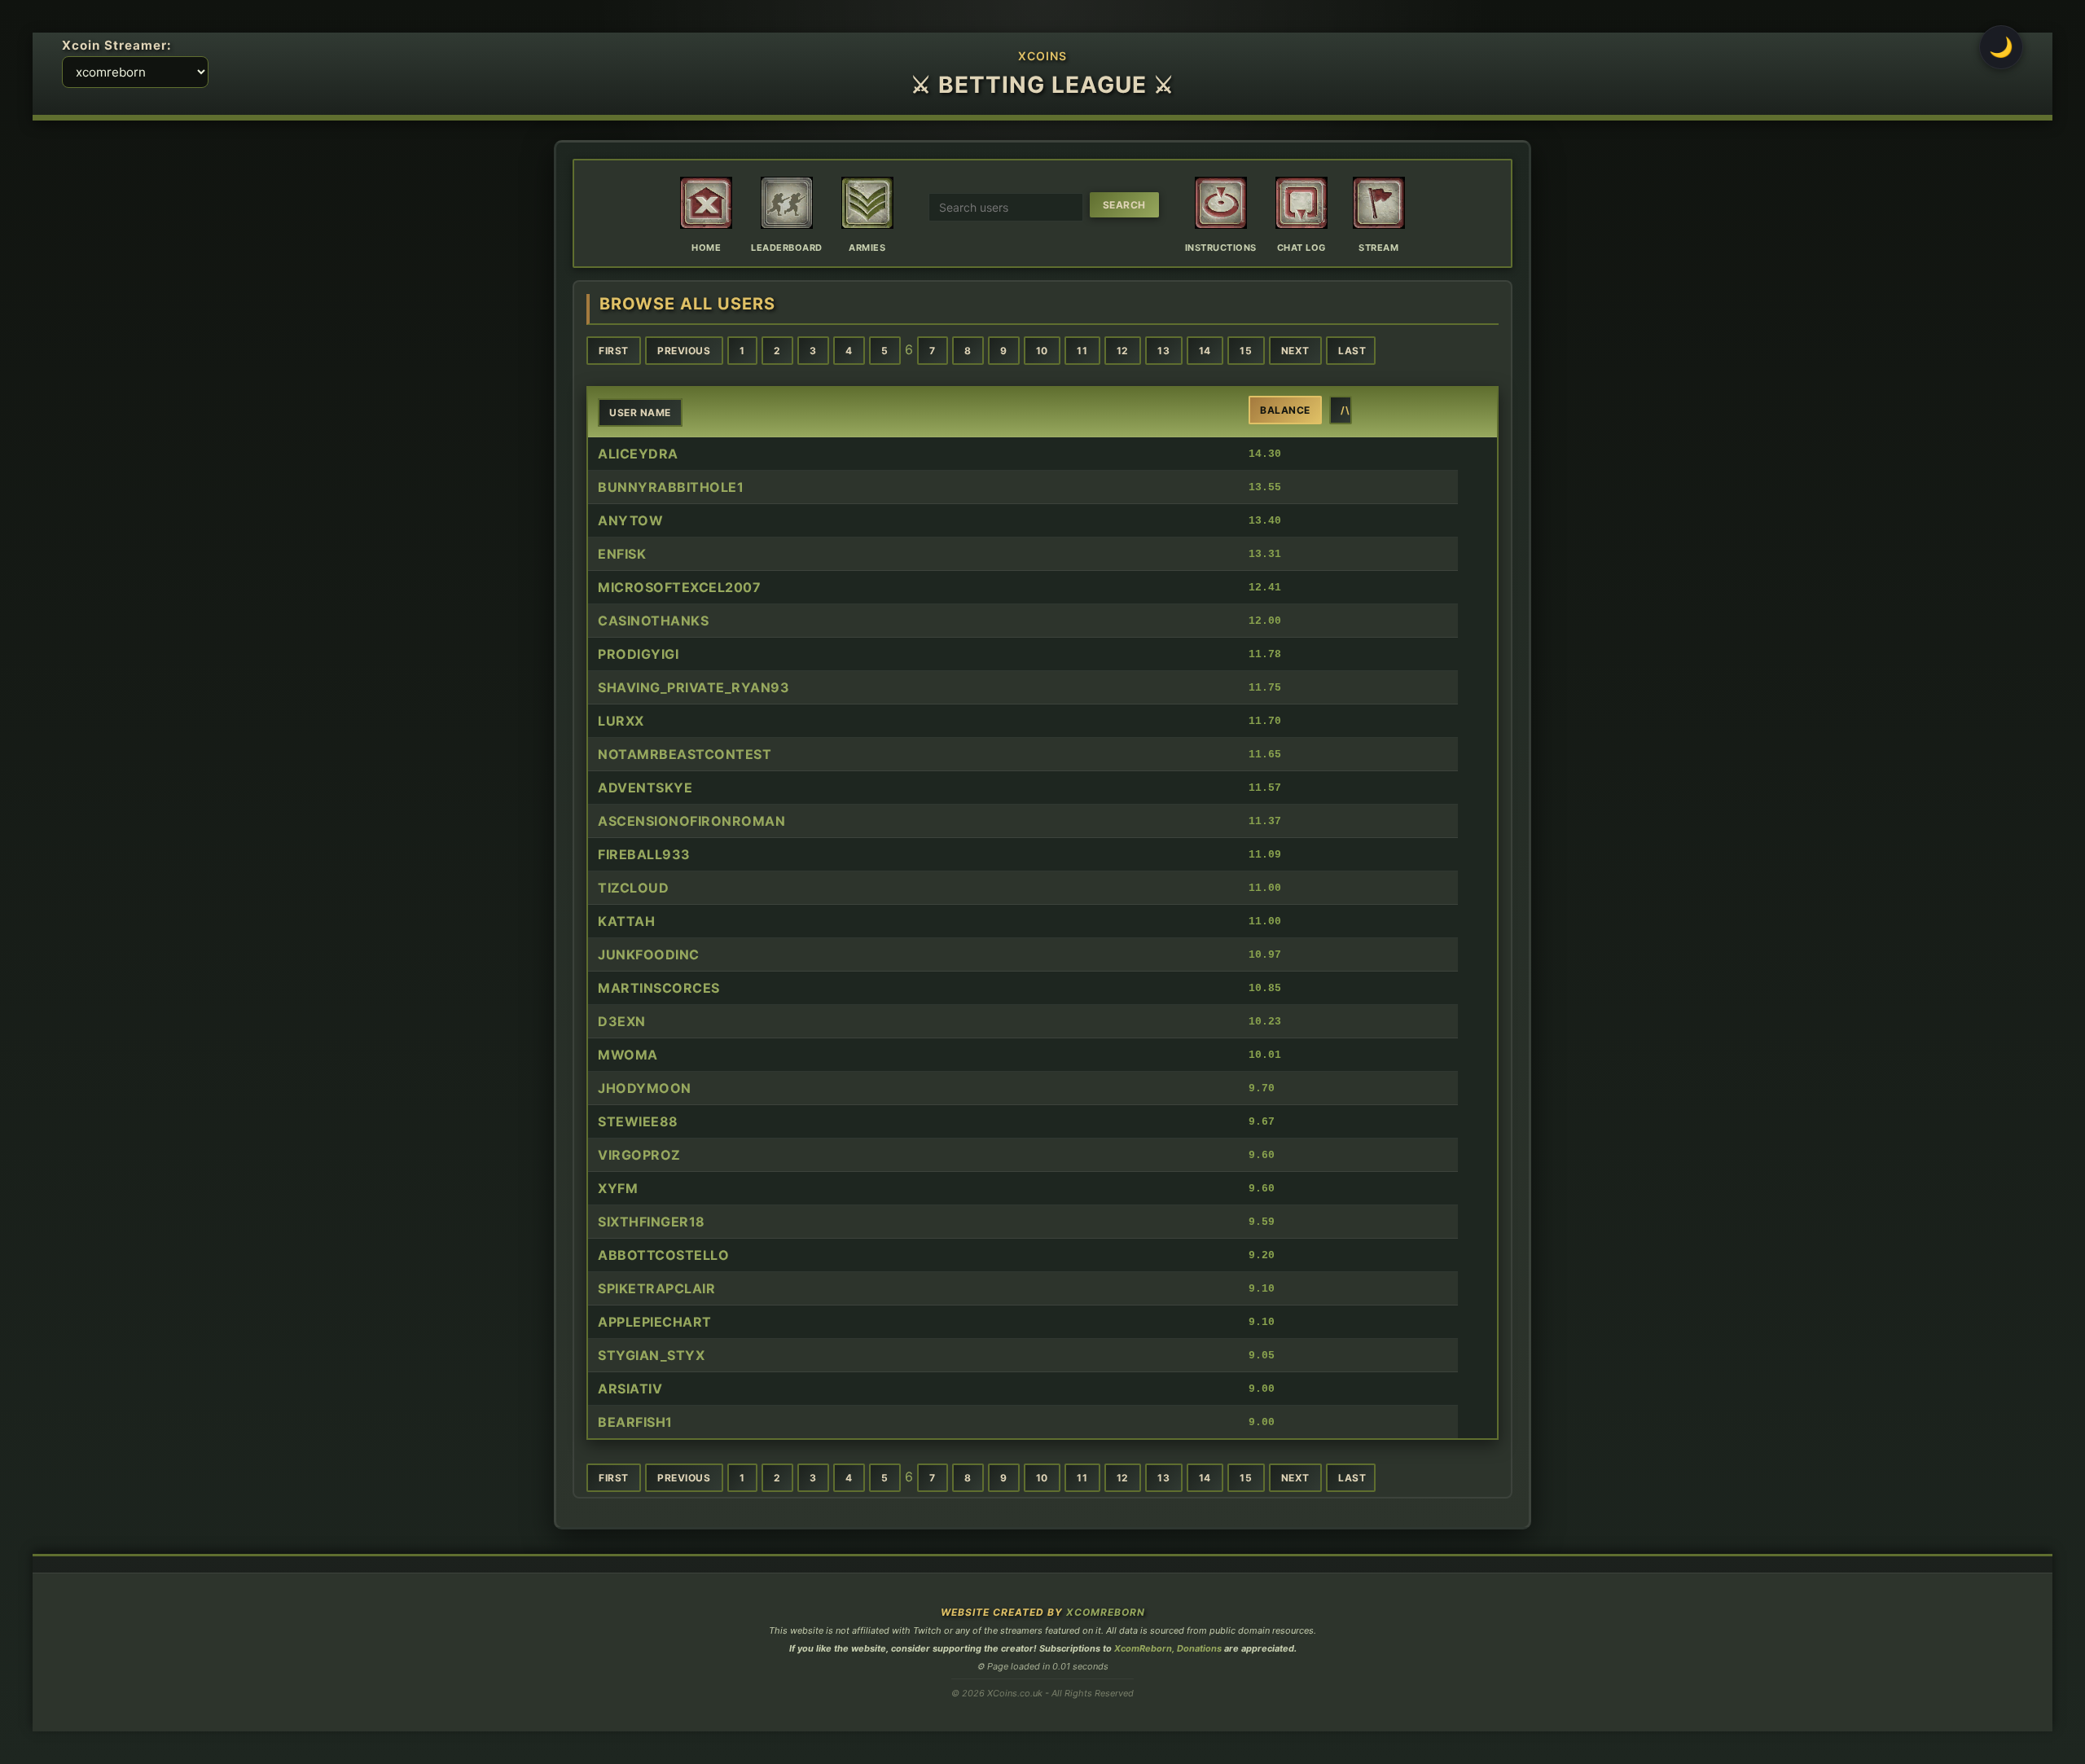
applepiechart (655, 1322)
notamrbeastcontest (685, 754)
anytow (630, 520)
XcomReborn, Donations (1168, 1648)
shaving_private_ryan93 (694, 687)
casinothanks (653, 621)
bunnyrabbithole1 (671, 487)
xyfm (618, 1188)
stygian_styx (651, 1355)
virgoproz (639, 1155)
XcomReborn (1106, 1612)
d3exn (622, 1021)
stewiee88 (638, 1121)
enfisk (622, 554)
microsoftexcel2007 (679, 587)
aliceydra (638, 454)
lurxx (621, 721)
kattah (626, 921)
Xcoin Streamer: (117, 45)
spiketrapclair (656, 1288)
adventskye (645, 788)
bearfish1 (635, 1422)
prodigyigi (638, 654)
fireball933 (644, 854)
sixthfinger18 (652, 1222)
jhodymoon (645, 1088)
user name (640, 412)
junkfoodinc (649, 954)
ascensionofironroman (691, 821)
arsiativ (630, 1389)
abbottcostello (663, 1255)
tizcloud (633, 888)
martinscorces (659, 988)
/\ (1345, 410)
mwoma (628, 1055)
